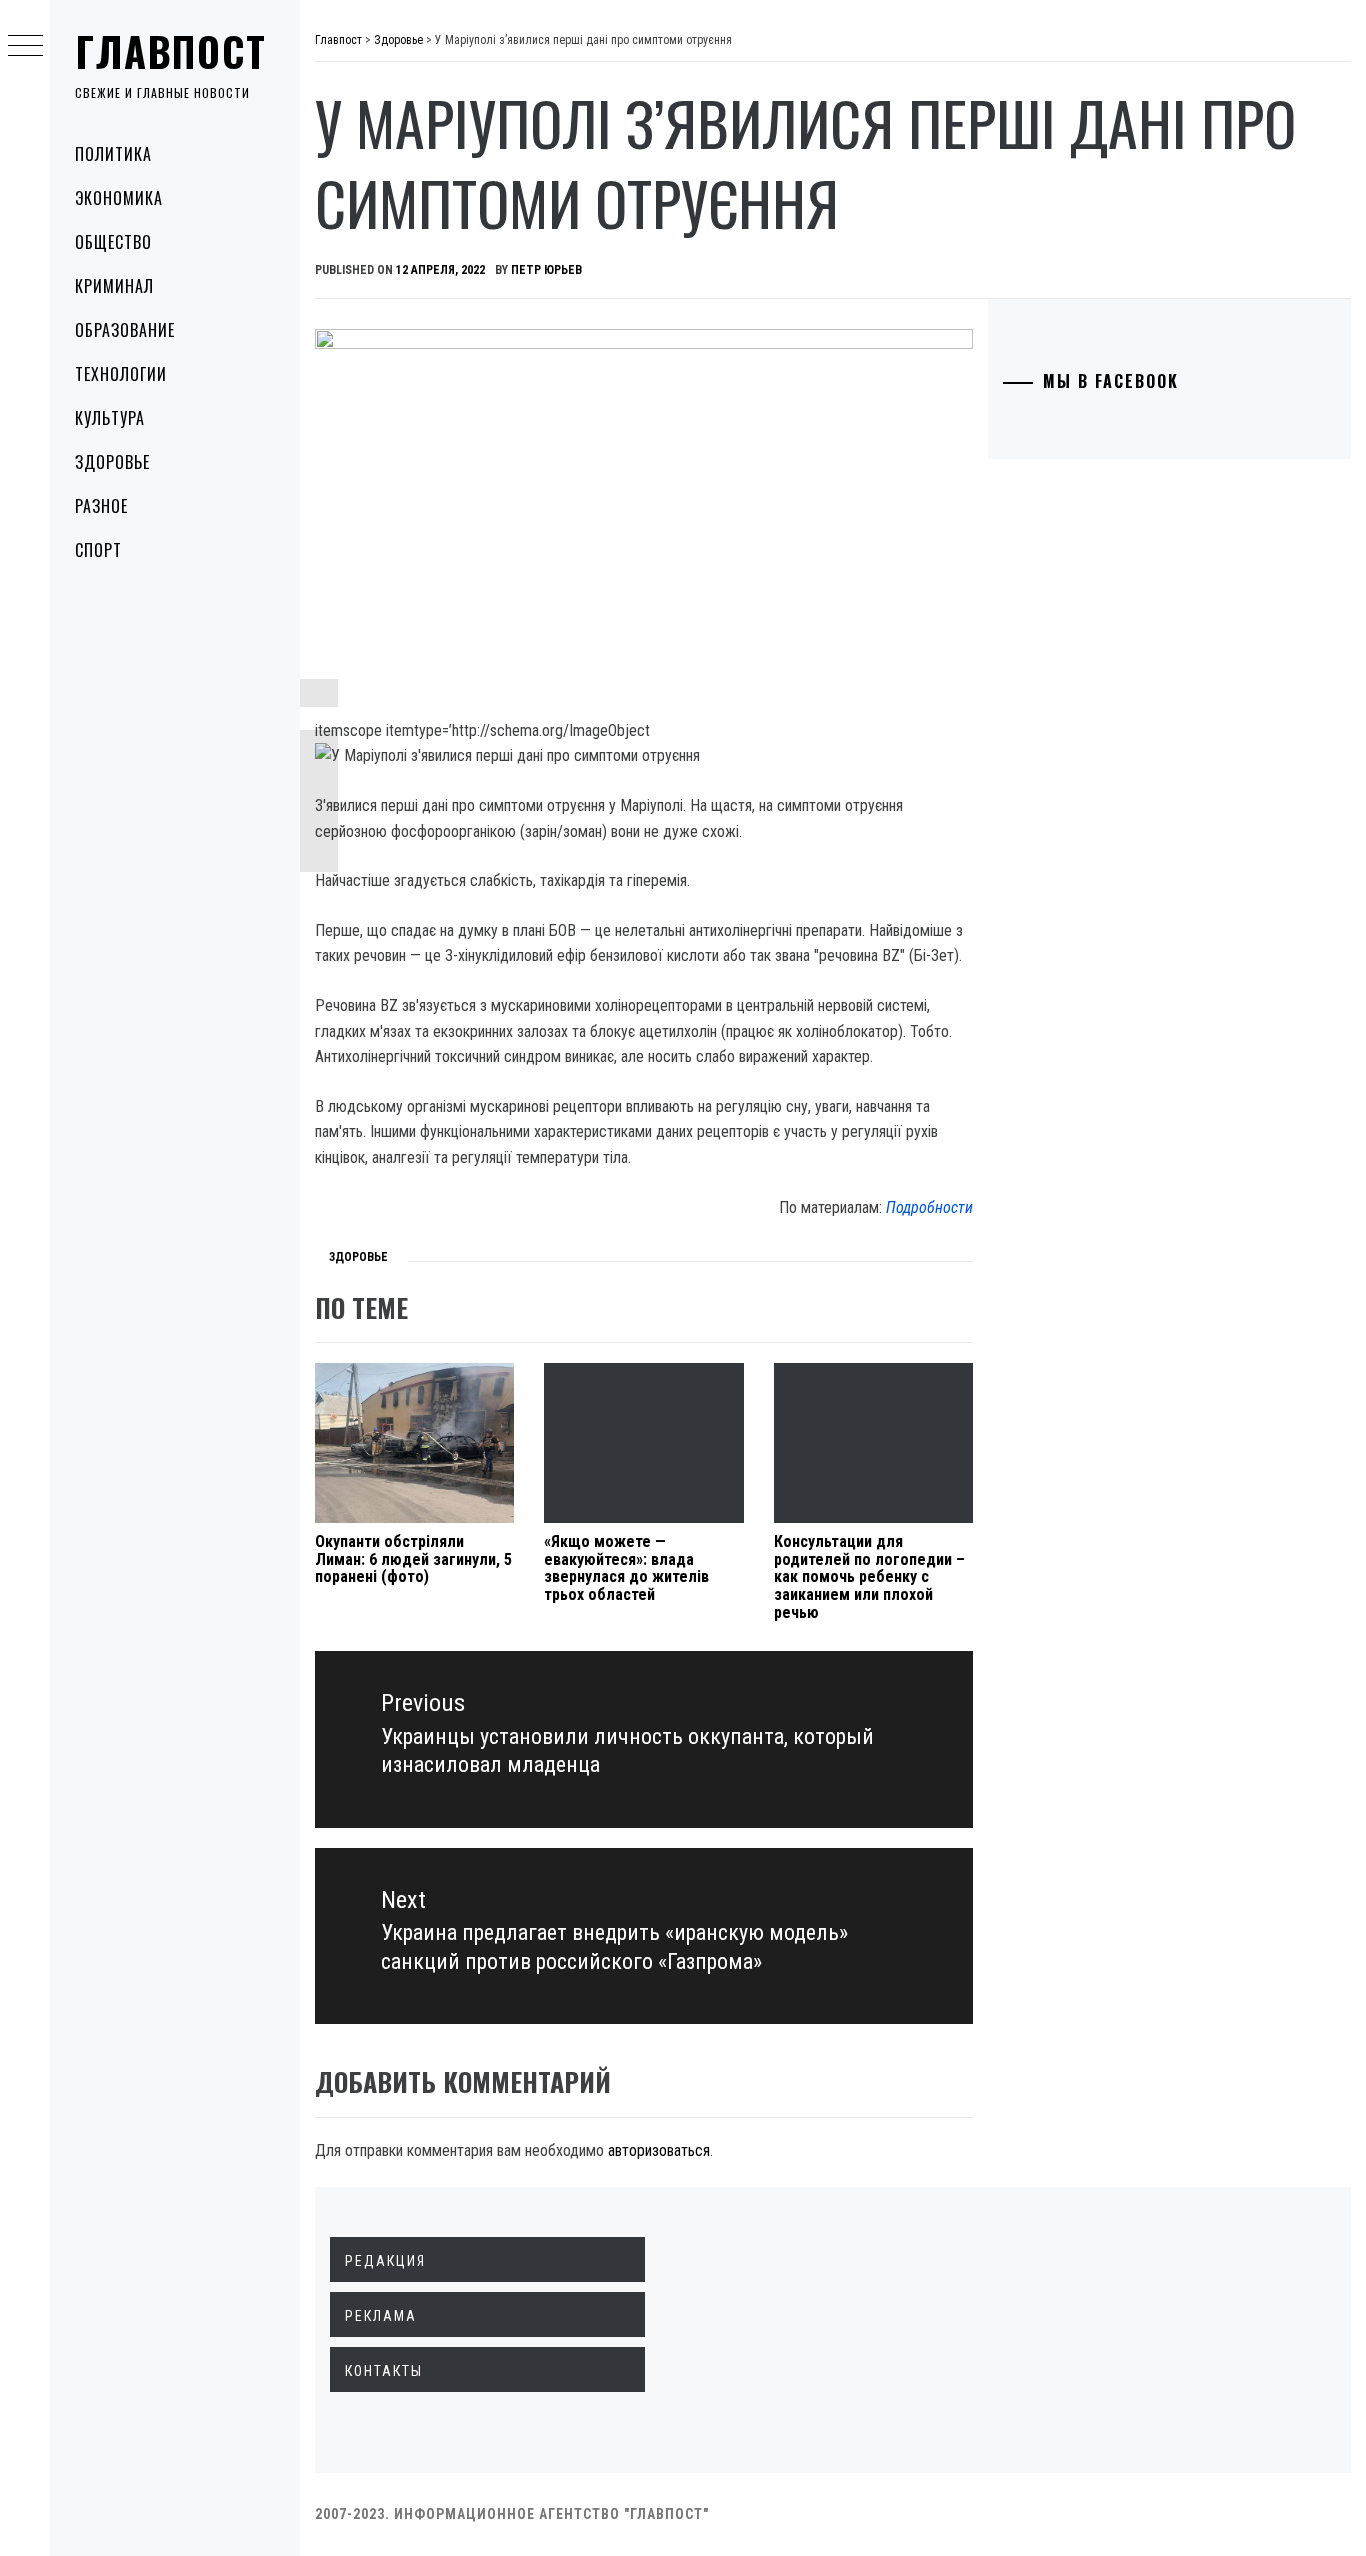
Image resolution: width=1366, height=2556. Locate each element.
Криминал (114, 286)
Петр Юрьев (546, 270)
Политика (113, 154)
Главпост (171, 51)
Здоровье (112, 462)
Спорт (98, 550)
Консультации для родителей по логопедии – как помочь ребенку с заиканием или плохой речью (869, 1576)
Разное (101, 506)
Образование (125, 330)
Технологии (121, 374)
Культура (110, 418)
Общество (113, 242)
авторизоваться (659, 2150)
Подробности (929, 1207)
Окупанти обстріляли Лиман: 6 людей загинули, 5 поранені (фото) (413, 1559)
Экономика (119, 198)
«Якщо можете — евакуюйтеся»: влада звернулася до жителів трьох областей (626, 1568)
